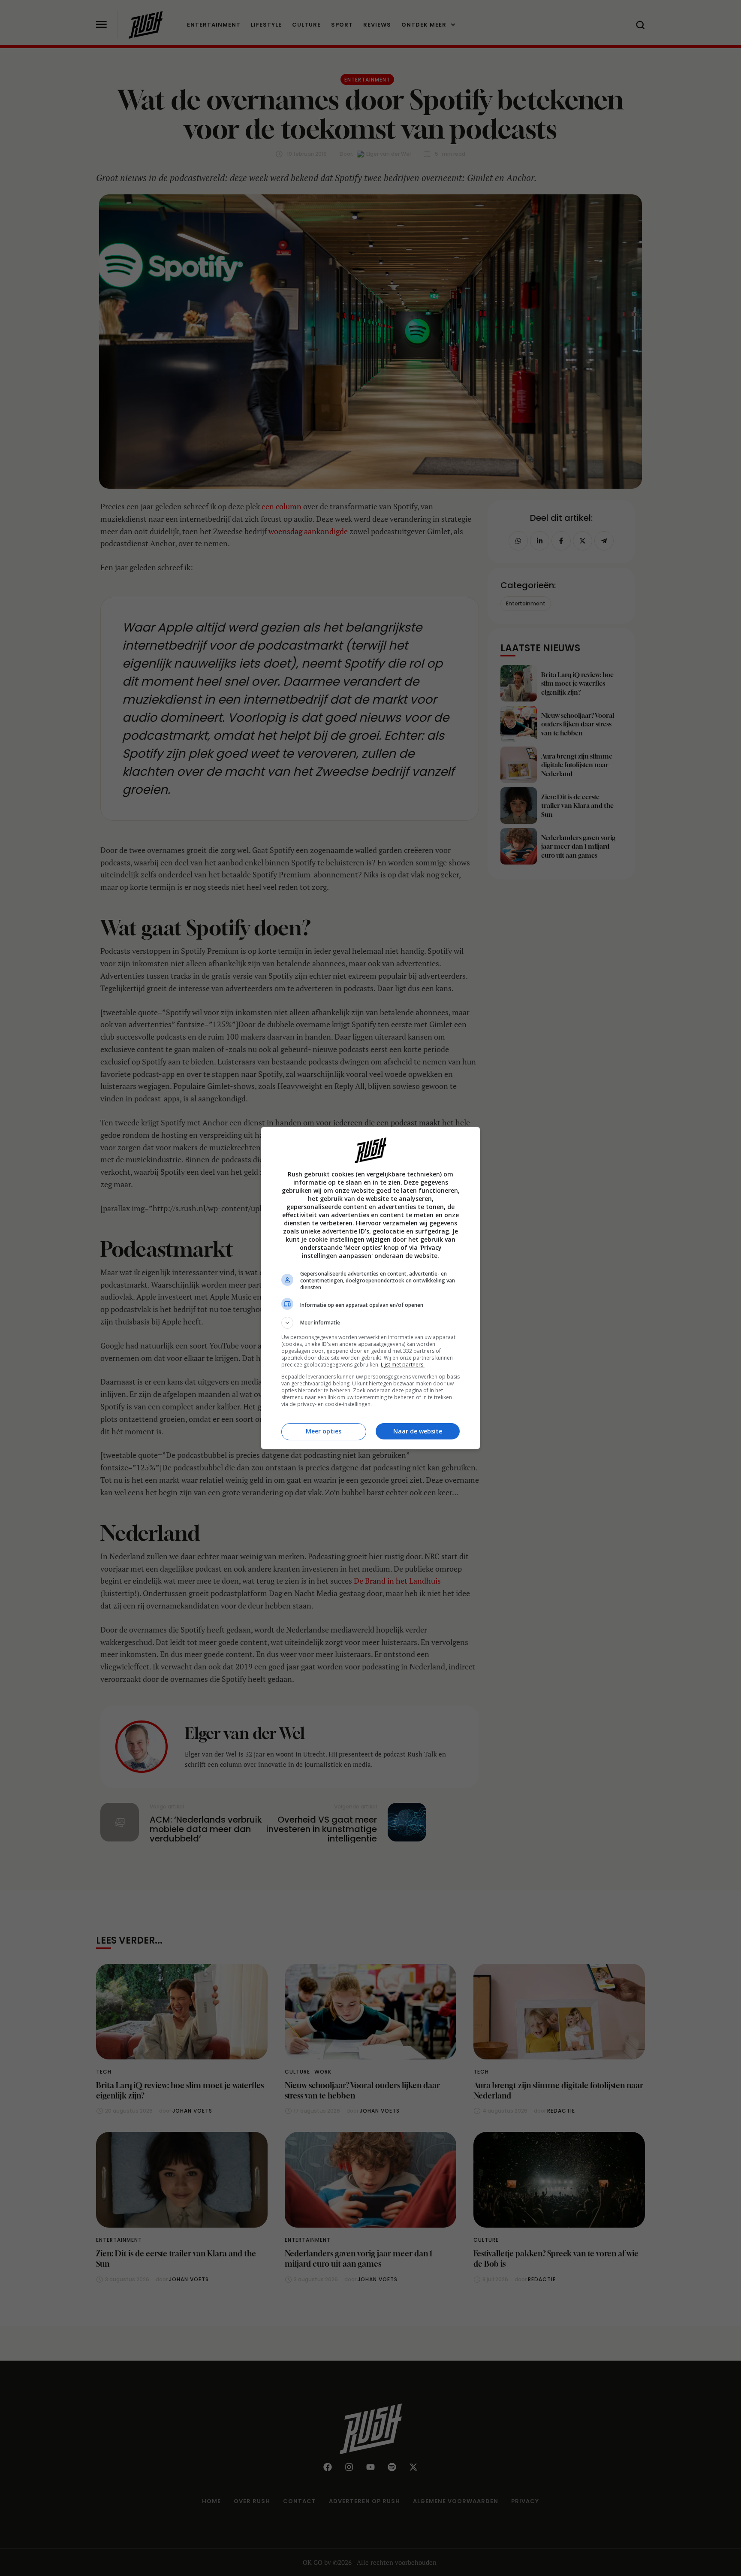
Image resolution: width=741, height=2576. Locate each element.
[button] (370, 1323)
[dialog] (370, 1288)
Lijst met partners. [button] (403, 1365)
